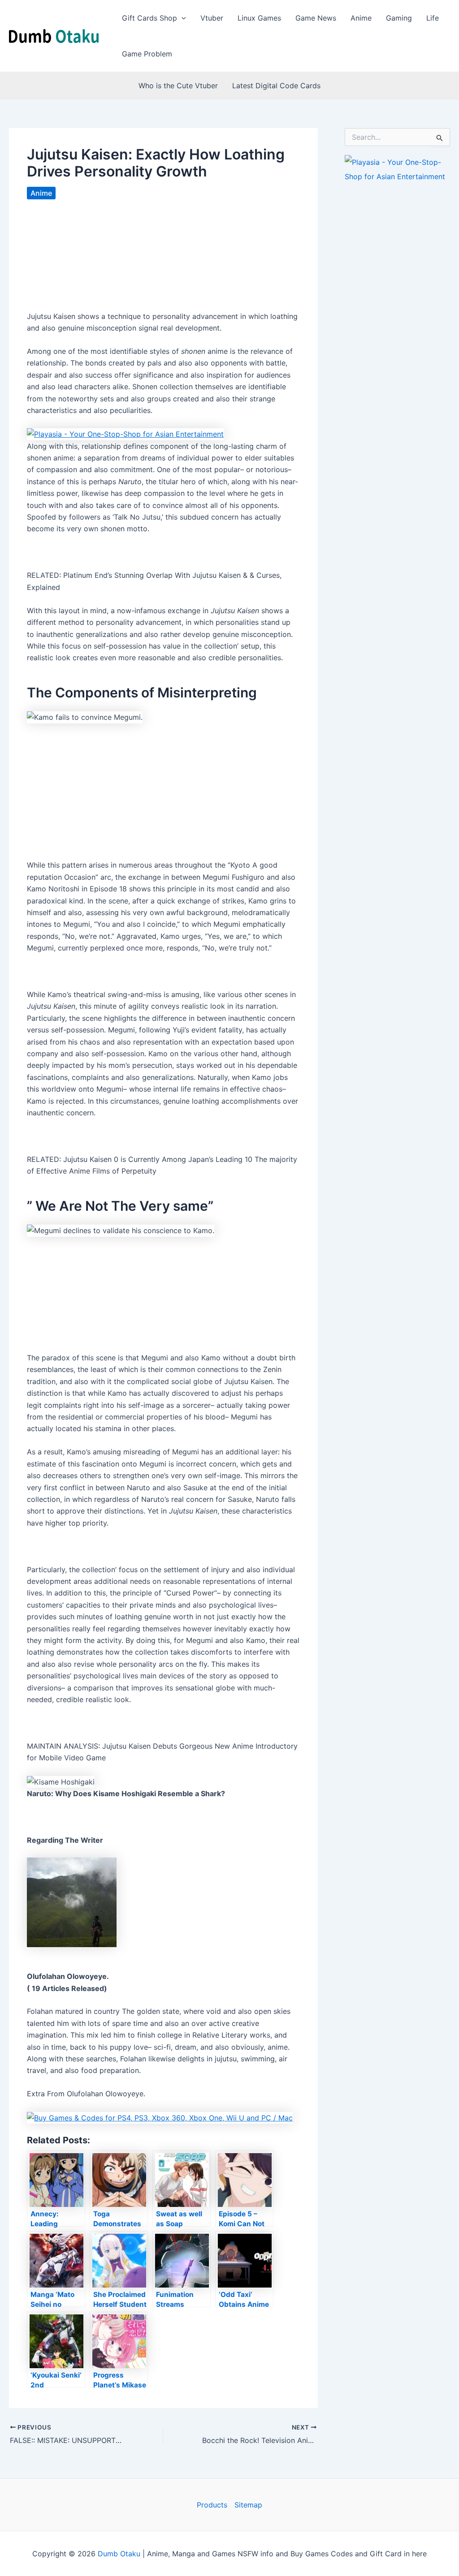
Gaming (399, 18)
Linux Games (259, 18)
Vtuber (212, 18)
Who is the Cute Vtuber (178, 86)
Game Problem (147, 54)
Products (212, 2505)
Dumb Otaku (119, 2554)
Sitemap (248, 2505)
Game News (316, 18)
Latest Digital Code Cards (276, 86)
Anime (361, 18)
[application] (182, 18)
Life (433, 18)
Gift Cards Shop (149, 18)
